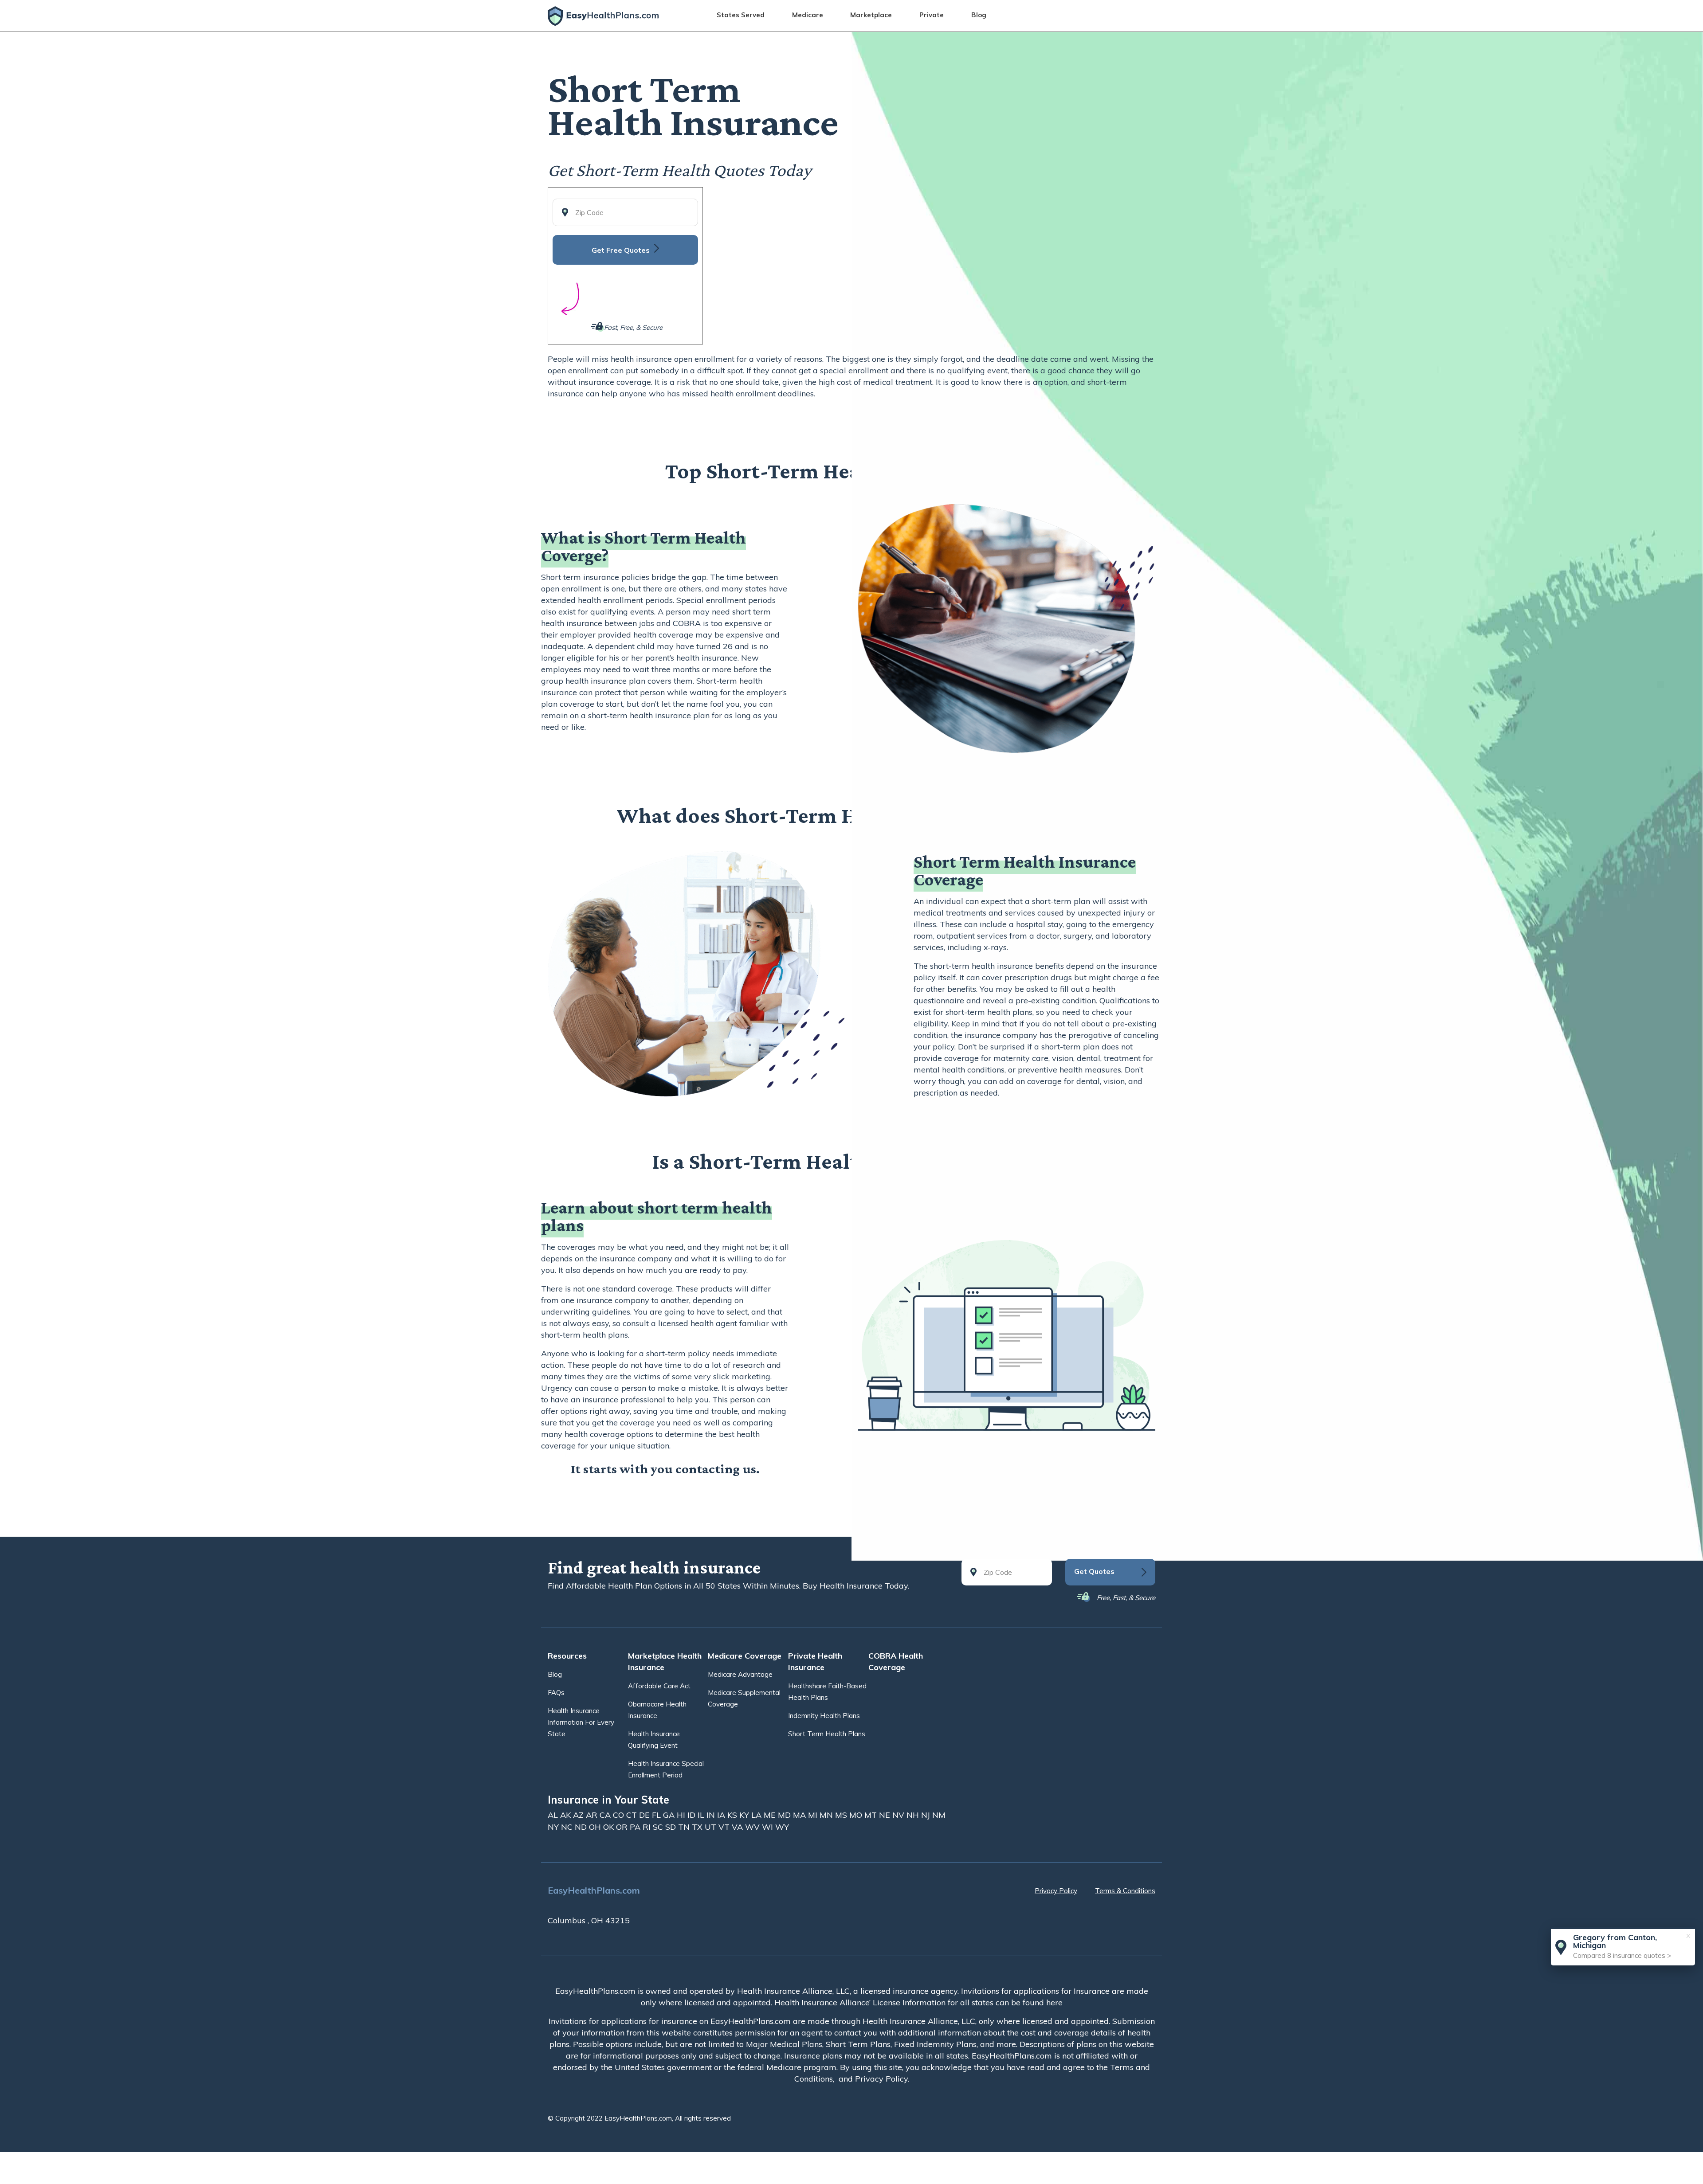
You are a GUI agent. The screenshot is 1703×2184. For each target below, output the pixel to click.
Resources (567, 1656)
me (771, 1815)
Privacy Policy (1056, 1891)
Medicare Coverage (745, 1656)
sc (659, 1827)
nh (914, 1815)
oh (596, 1827)
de (645, 1815)
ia (722, 1815)
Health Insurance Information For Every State (581, 1722)
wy (782, 1827)
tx (698, 1827)
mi (814, 1815)
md (785, 1815)
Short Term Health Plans (827, 1734)
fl (657, 1815)
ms (842, 1815)
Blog (979, 15)
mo (857, 1815)
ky (745, 1815)
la (757, 1815)
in (712, 1815)
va (738, 1827)
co (620, 1815)
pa (636, 1827)
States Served (741, 15)
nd (582, 1827)
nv (899, 1815)
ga (670, 1815)
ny (554, 1827)
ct (633, 1815)
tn (685, 1827)
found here (1043, 2002)
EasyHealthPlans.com (594, 1890)
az (579, 1815)
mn (827, 1815)
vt (725, 1827)
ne (886, 1815)
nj (927, 1815)
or (623, 1827)
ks (733, 1815)
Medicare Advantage (740, 1674)
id (693, 1815)
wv (753, 1827)
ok (610, 1827)
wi (769, 1827)
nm (939, 1815)
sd (672, 1827)
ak (567, 1815)
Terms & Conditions (1125, 1891)
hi (682, 1815)
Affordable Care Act (659, 1686)
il (702, 1815)
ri (648, 1827)
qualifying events (622, 612)
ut (712, 1827)
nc (568, 1827)
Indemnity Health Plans (824, 1716)
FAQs (556, 1693)
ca (606, 1815)
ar (593, 1815)
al (554, 1815)
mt (872, 1815)
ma (800, 1815)
